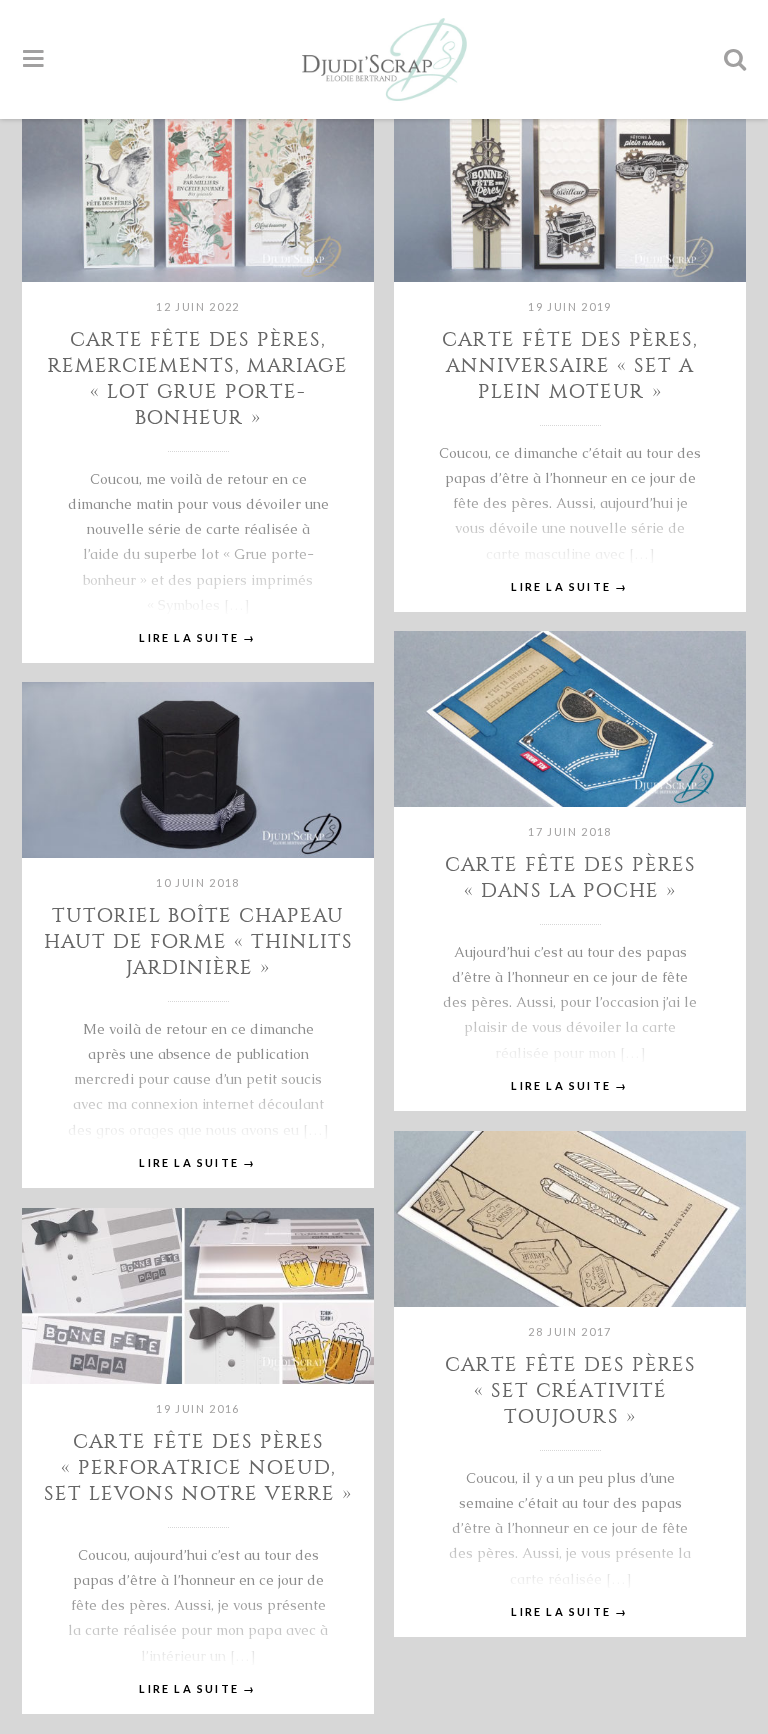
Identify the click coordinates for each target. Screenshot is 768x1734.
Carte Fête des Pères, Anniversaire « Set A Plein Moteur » (570, 365)
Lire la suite (197, 637)
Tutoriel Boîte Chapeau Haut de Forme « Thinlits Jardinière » (198, 941)
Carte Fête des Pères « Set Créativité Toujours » (570, 1390)
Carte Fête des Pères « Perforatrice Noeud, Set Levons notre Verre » (198, 1467)
